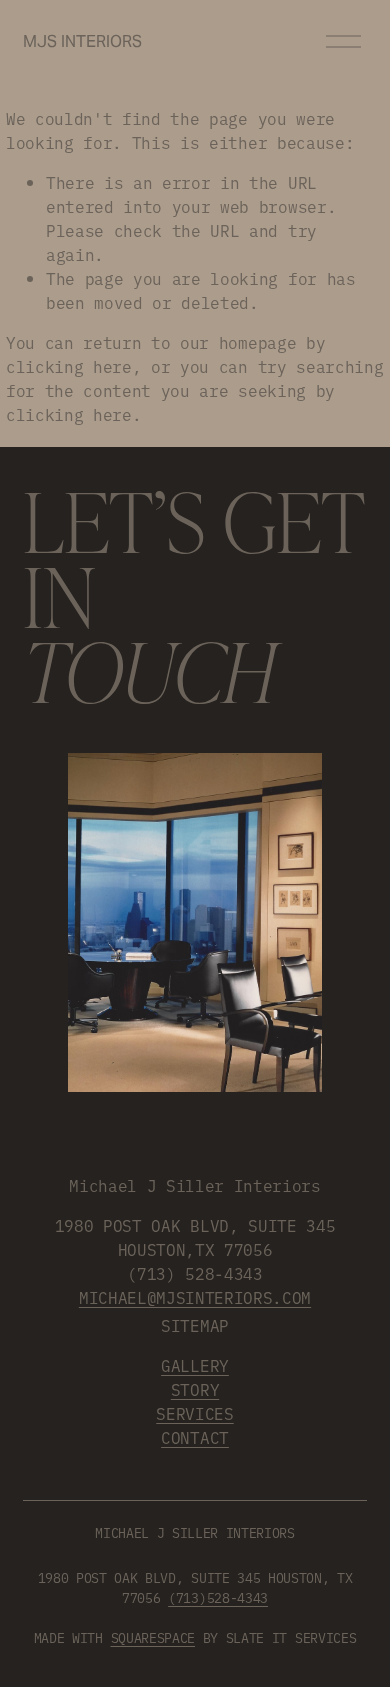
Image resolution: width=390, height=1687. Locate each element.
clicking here (69, 366)
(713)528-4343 (218, 1597)
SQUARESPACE (153, 1637)
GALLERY (195, 1365)
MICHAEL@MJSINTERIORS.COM (195, 1297)
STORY (195, 1389)
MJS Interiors (82, 41)
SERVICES (194, 1413)
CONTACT (195, 1437)
